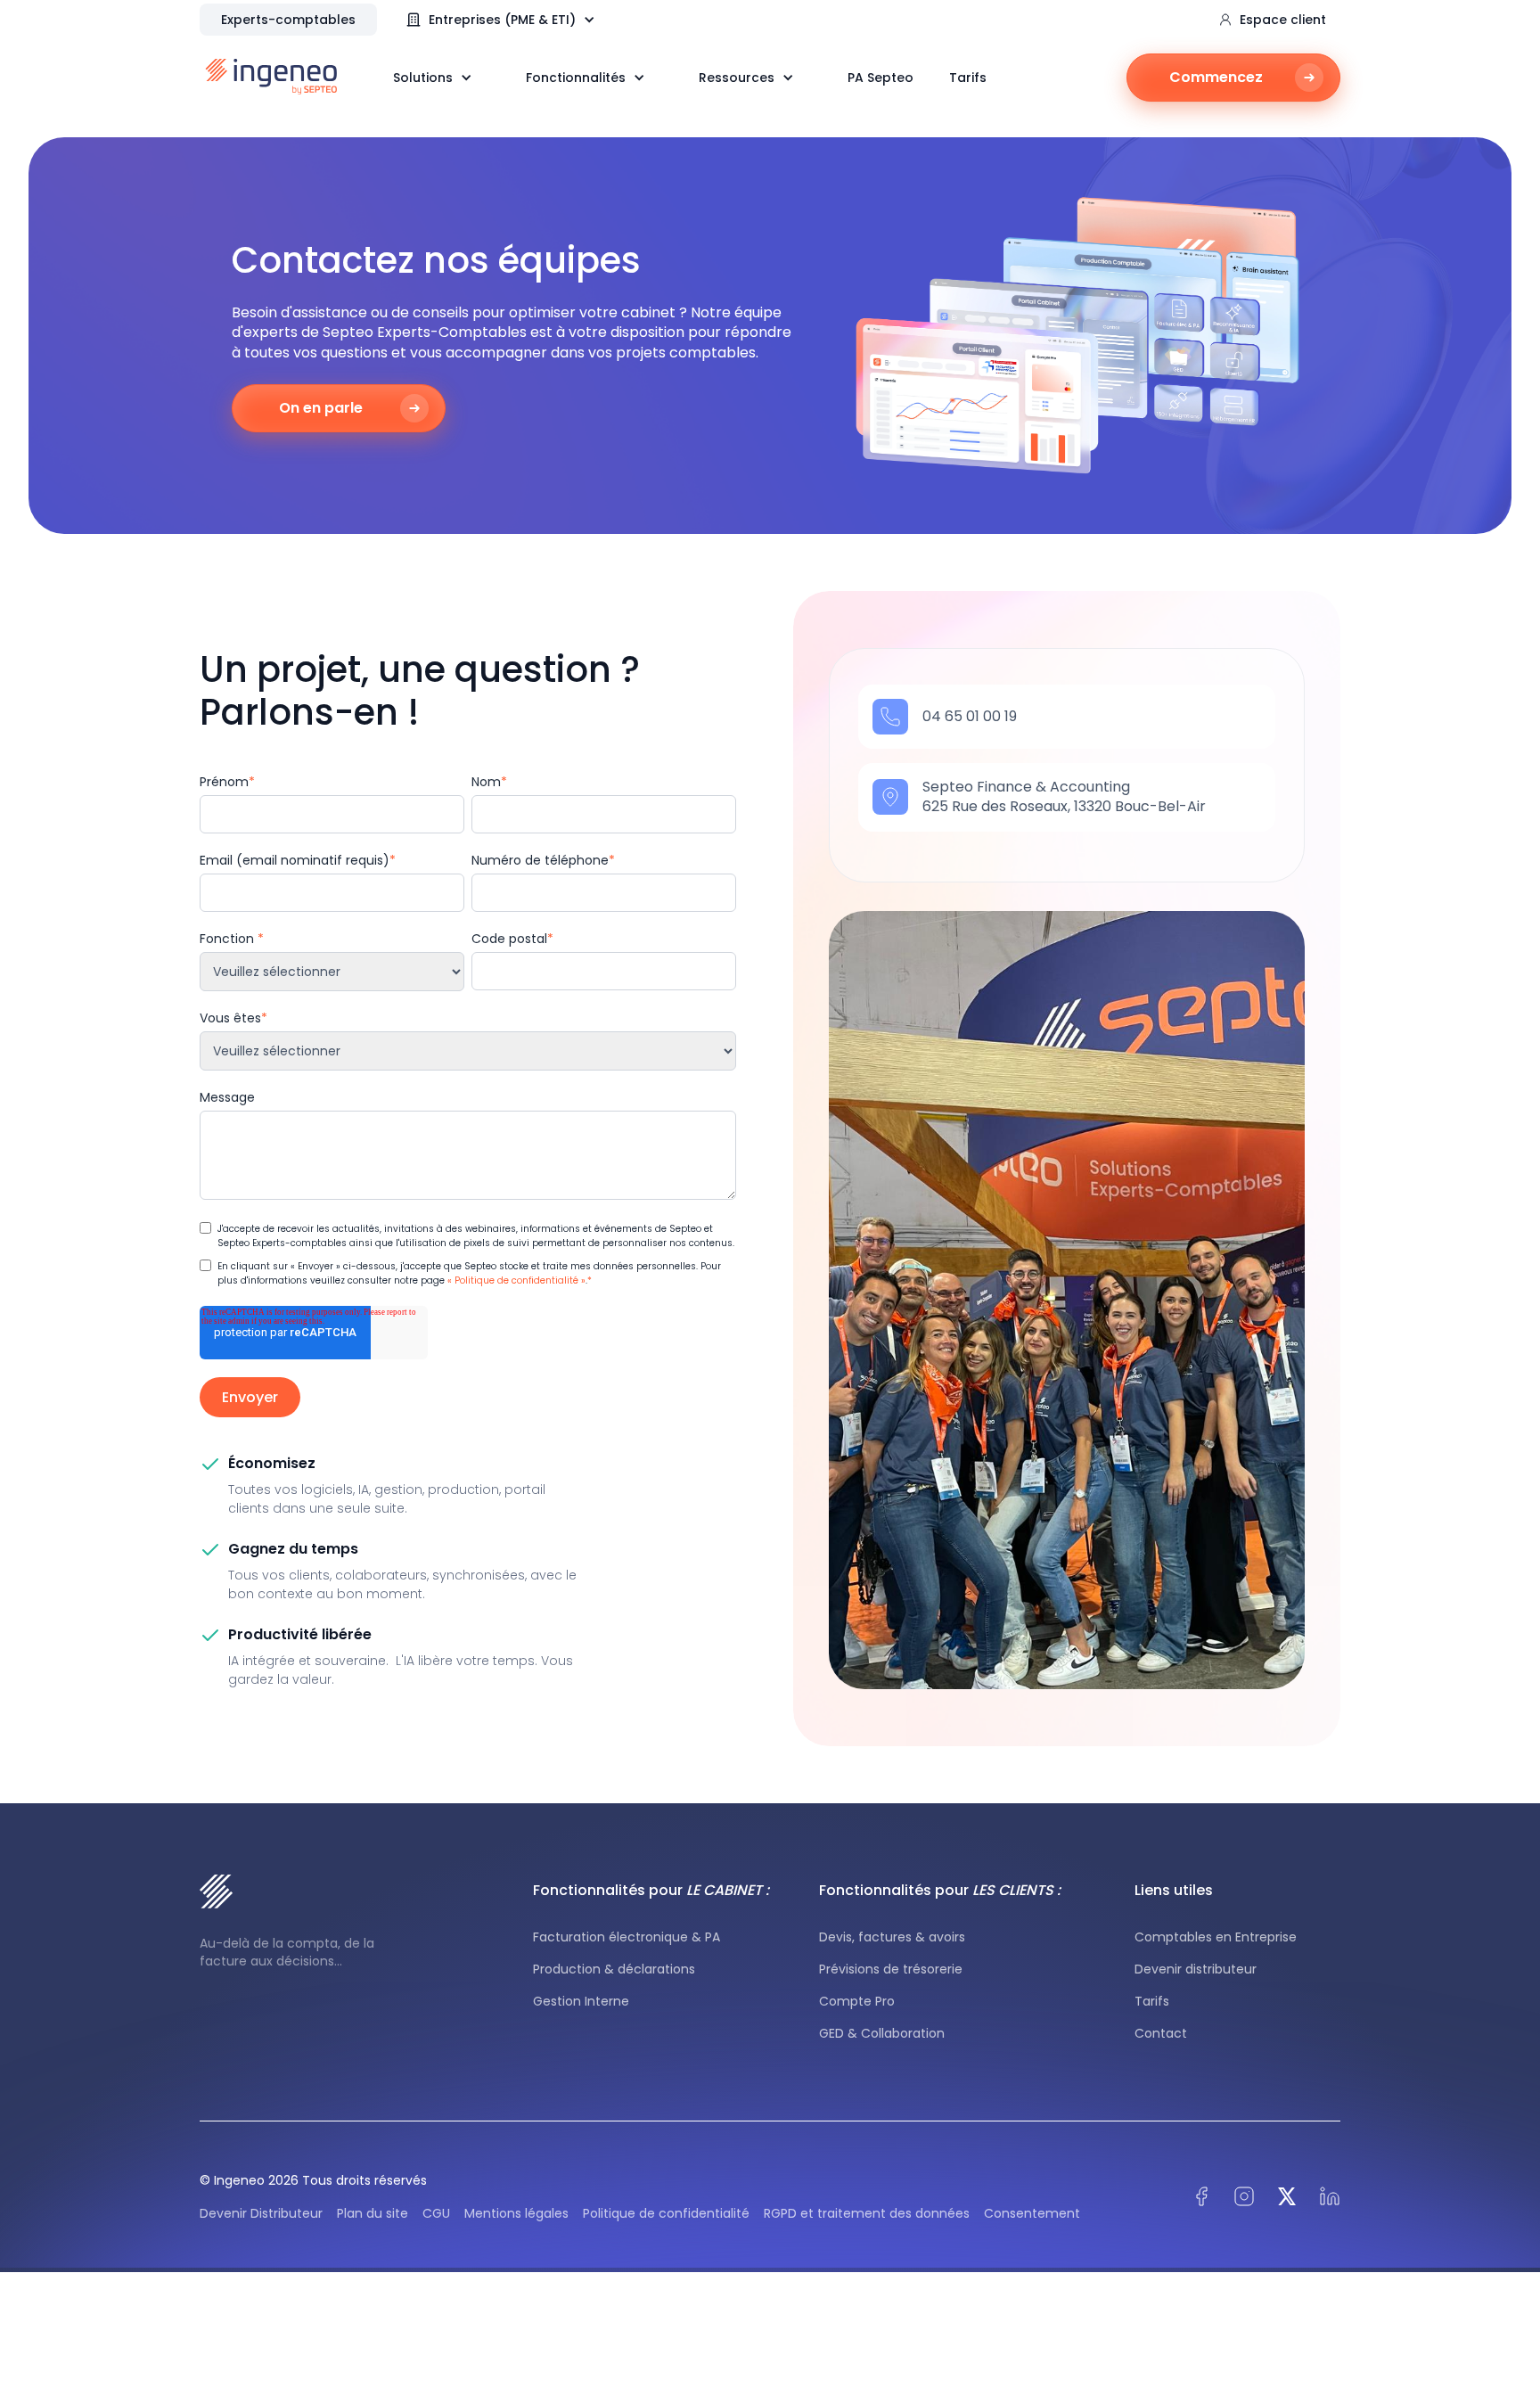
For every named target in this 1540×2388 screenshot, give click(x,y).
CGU (436, 2213)
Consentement (1032, 2213)
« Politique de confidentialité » (516, 1280)
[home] (271, 77)
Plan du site (373, 2213)
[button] (509, 20)
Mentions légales (516, 2213)
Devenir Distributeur (261, 2213)
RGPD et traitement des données (867, 2213)
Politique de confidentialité (666, 2213)
